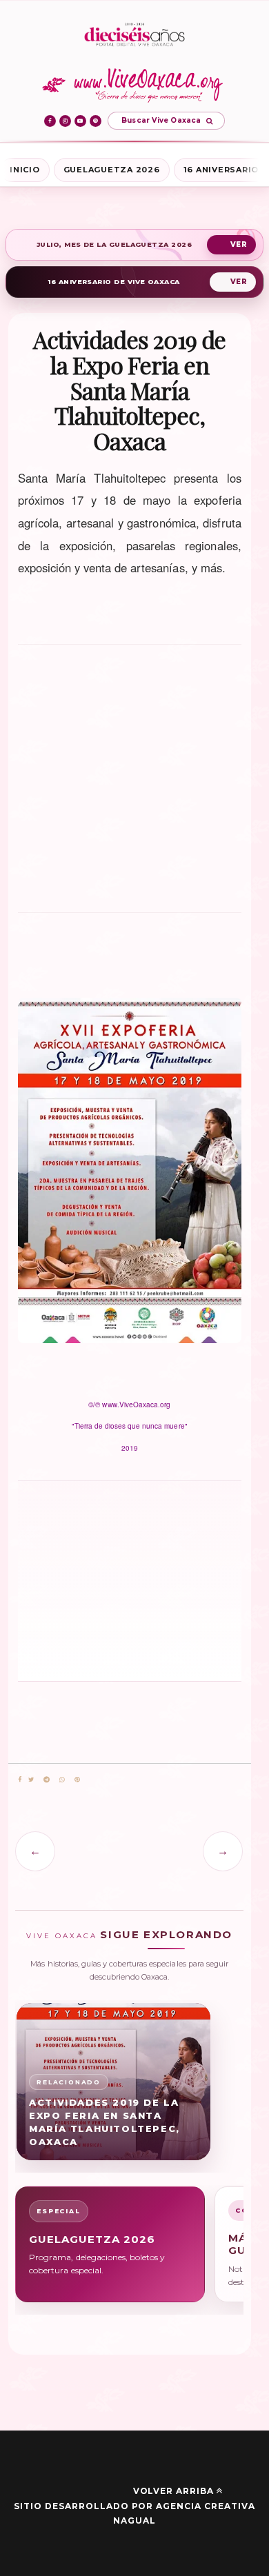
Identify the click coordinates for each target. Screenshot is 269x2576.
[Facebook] (50, 121)
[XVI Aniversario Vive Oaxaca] (134, 36)
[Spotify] (96, 121)
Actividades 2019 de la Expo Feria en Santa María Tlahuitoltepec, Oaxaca (104, 2122)
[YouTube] (80, 121)
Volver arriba (173, 2491)
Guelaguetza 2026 (112, 170)
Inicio (25, 170)
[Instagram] (65, 121)
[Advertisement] (76, 1580)
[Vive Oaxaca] (135, 85)
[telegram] (47, 1780)
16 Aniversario (221, 170)
